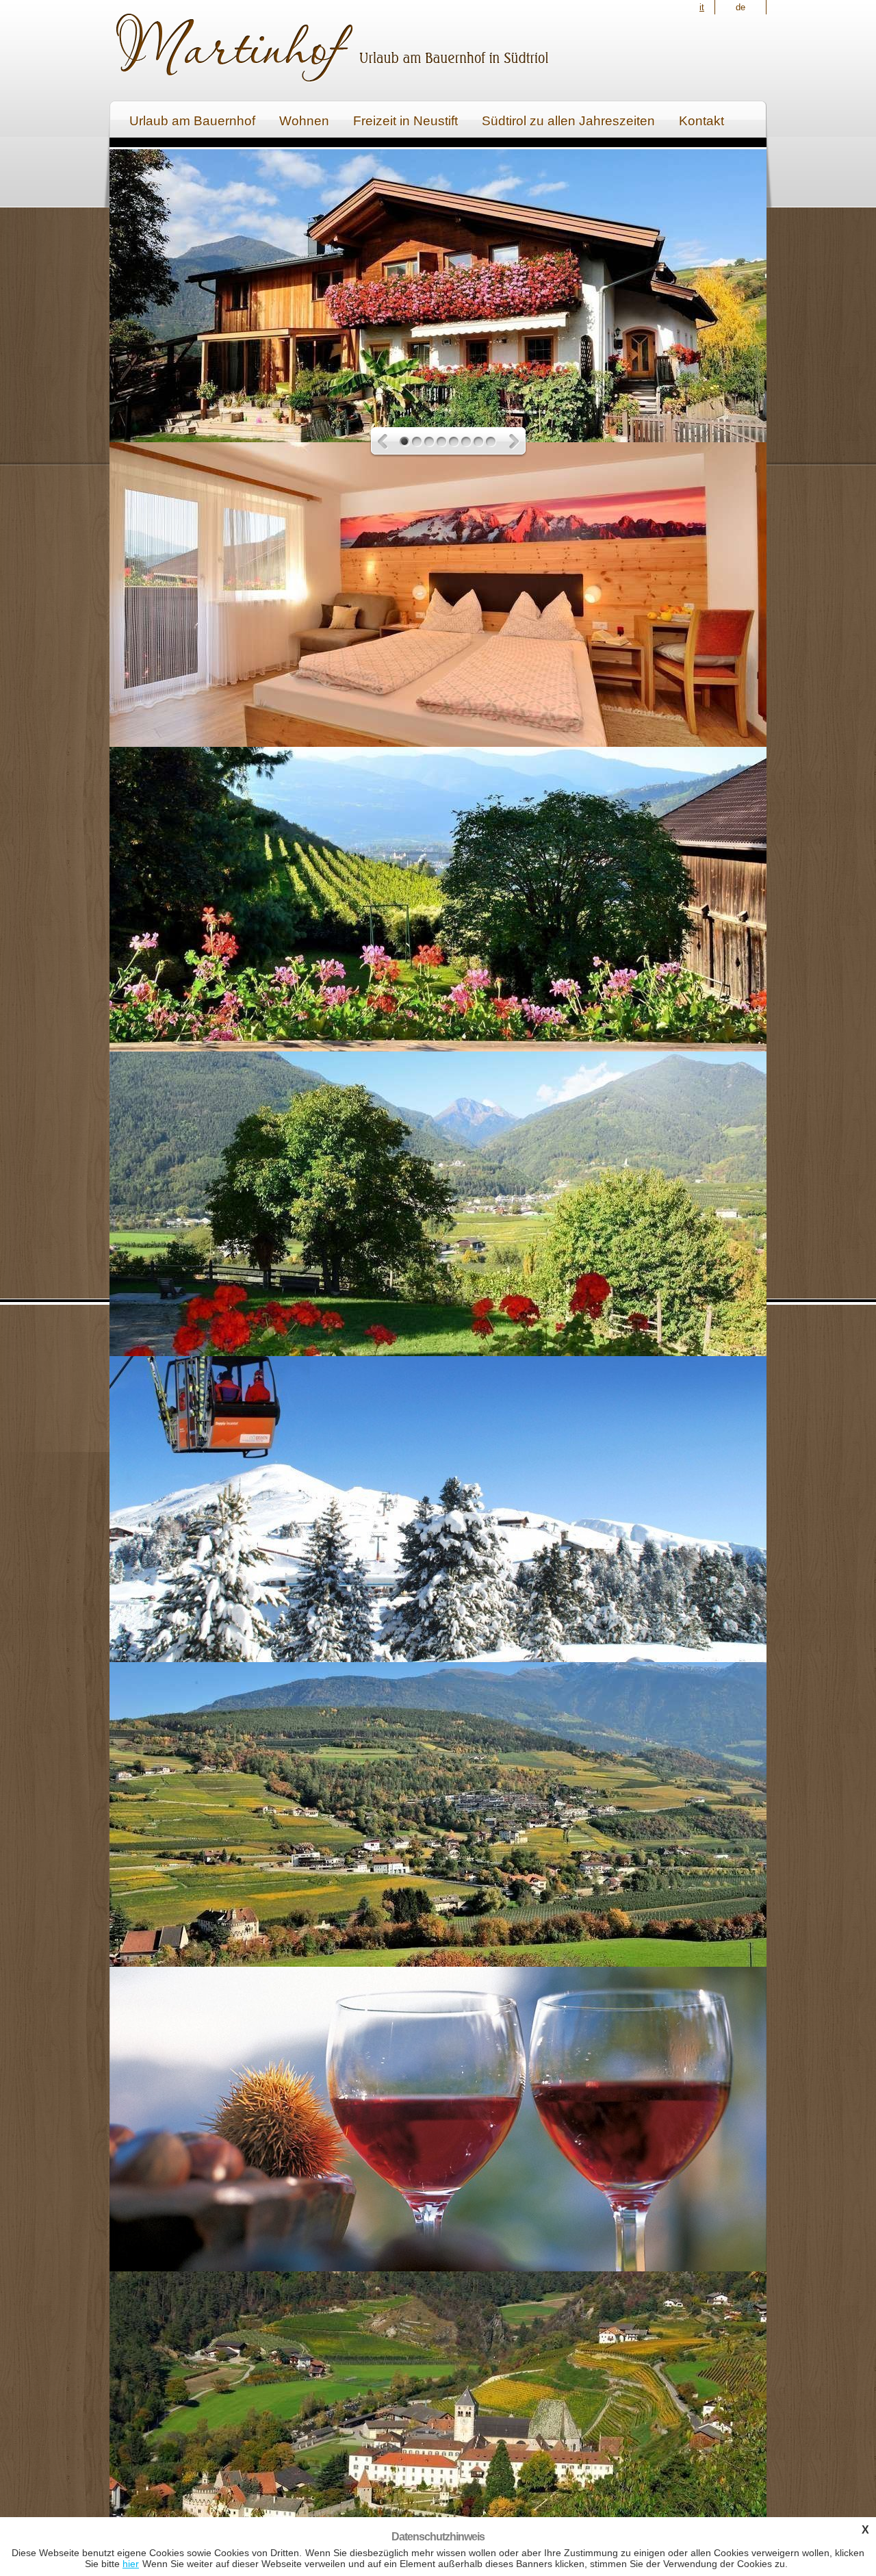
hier (131, 2564)
